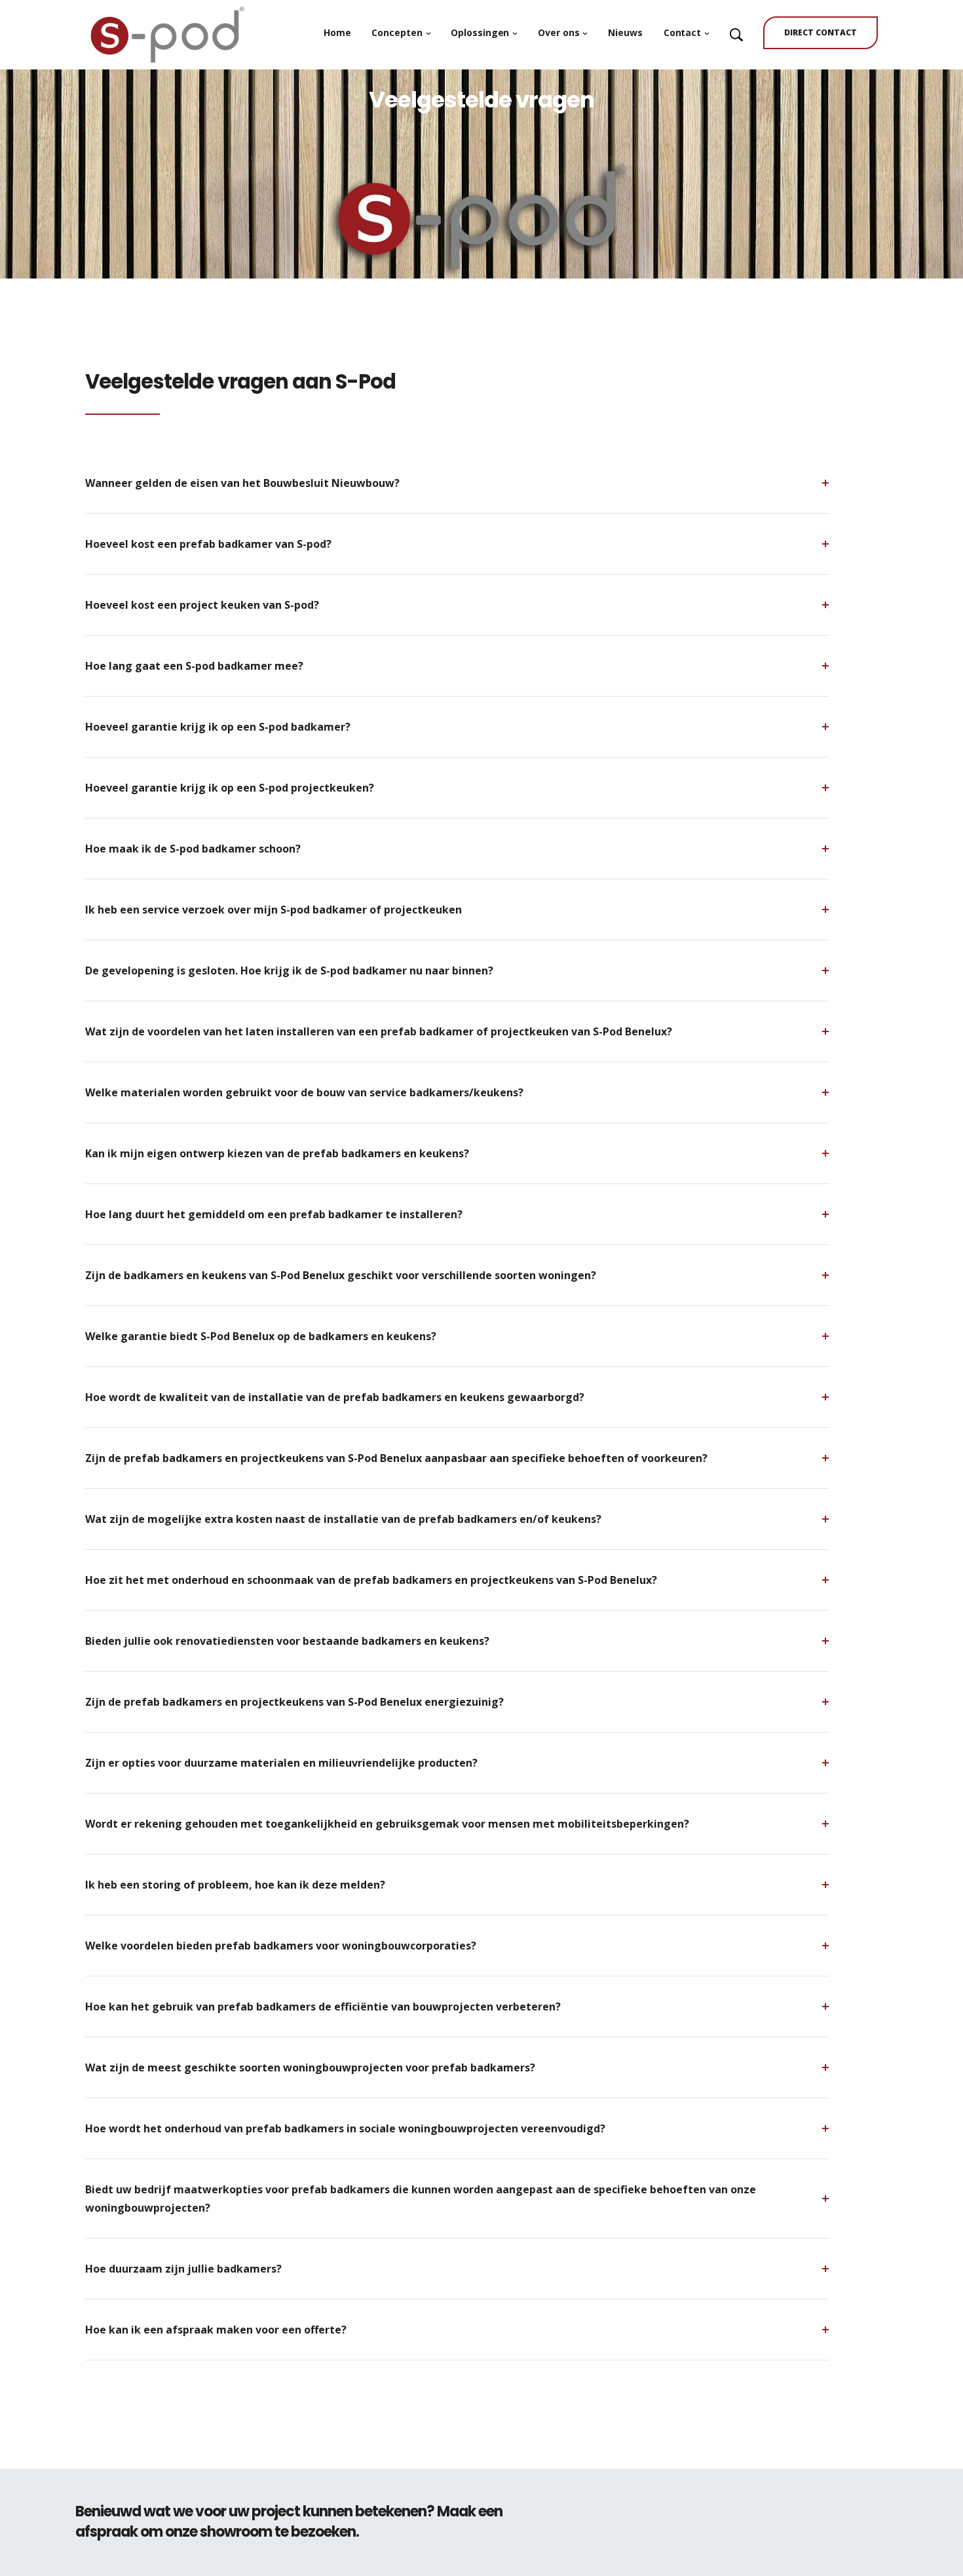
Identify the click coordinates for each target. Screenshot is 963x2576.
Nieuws (625, 32)
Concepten (397, 32)
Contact (682, 32)
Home (337, 32)
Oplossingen (480, 32)
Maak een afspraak (786, 2522)
